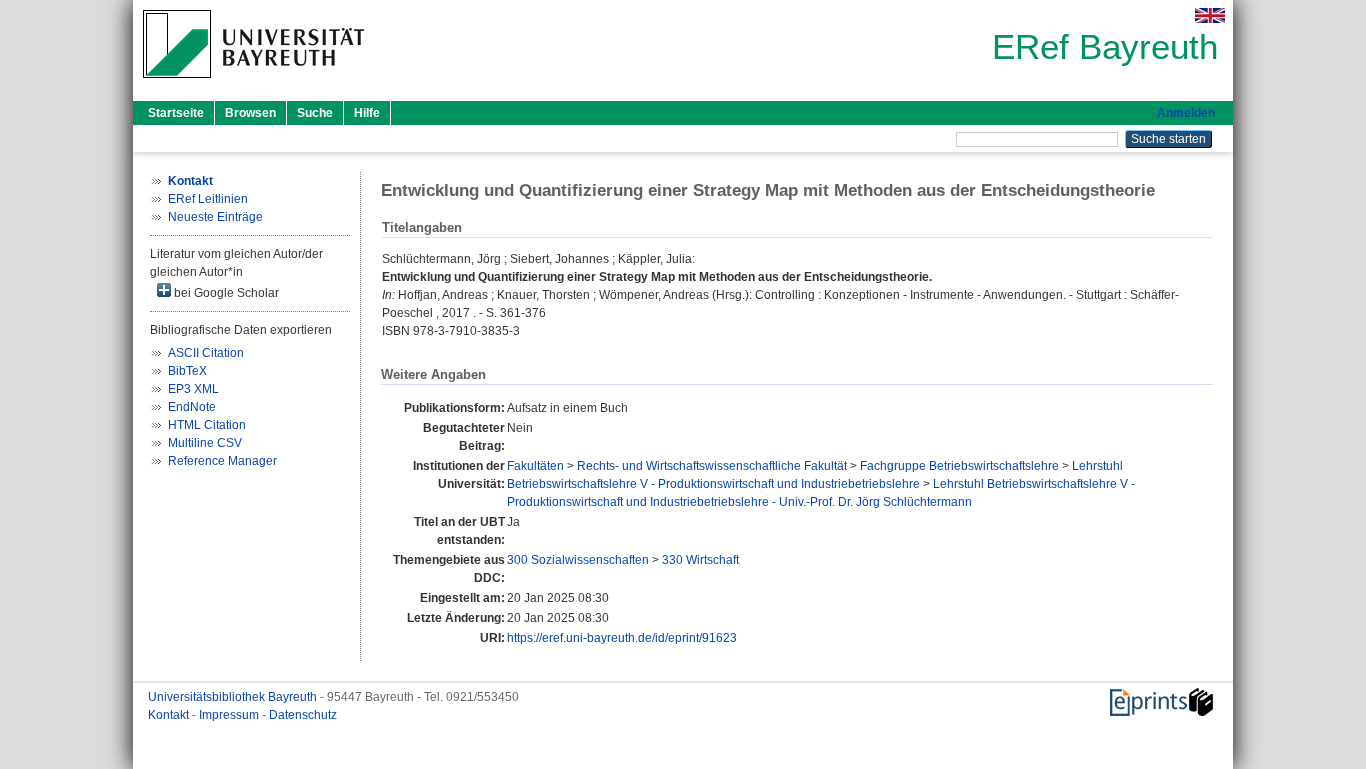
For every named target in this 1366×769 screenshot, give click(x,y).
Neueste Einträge (215, 217)
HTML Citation (207, 425)
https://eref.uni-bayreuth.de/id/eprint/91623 (622, 638)
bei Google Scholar (225, 293)
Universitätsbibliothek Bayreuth (234, 697)
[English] (1210, 15)
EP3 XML (193, 389)
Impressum (230, 715)
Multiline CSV (205, 443)
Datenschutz (303, 715)
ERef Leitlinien (208, 199)
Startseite (176, 113)
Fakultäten (535, 466)
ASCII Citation (206, 353)
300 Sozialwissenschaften (578, 560)
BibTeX (187, 371)
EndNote (192, 407)
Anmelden (1186, 113)
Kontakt (170, 715)
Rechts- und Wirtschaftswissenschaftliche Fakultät (712, 466)
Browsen (250, 113)
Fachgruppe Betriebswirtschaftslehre (959, 466)
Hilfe (367, 113)
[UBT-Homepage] (253, 84)
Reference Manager (222, 461)
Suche (315, 113)
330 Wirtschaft (700, 560)
